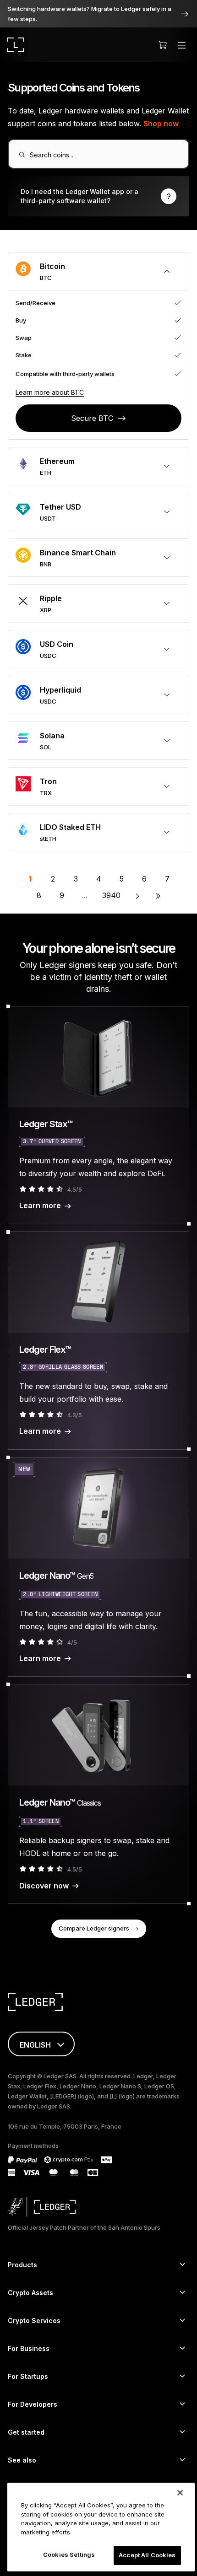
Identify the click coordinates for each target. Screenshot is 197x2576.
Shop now (161, 124)
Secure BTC (92, 418)
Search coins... (52, 155)
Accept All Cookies (147, 2555)
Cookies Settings (69, 2554)
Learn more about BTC (50, 392)
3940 (111, 895)
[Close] (180, 2493)
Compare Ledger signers (94, 1928)
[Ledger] (16, 45)
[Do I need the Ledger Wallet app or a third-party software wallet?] (98, 196)
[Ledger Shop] (163, 45)
